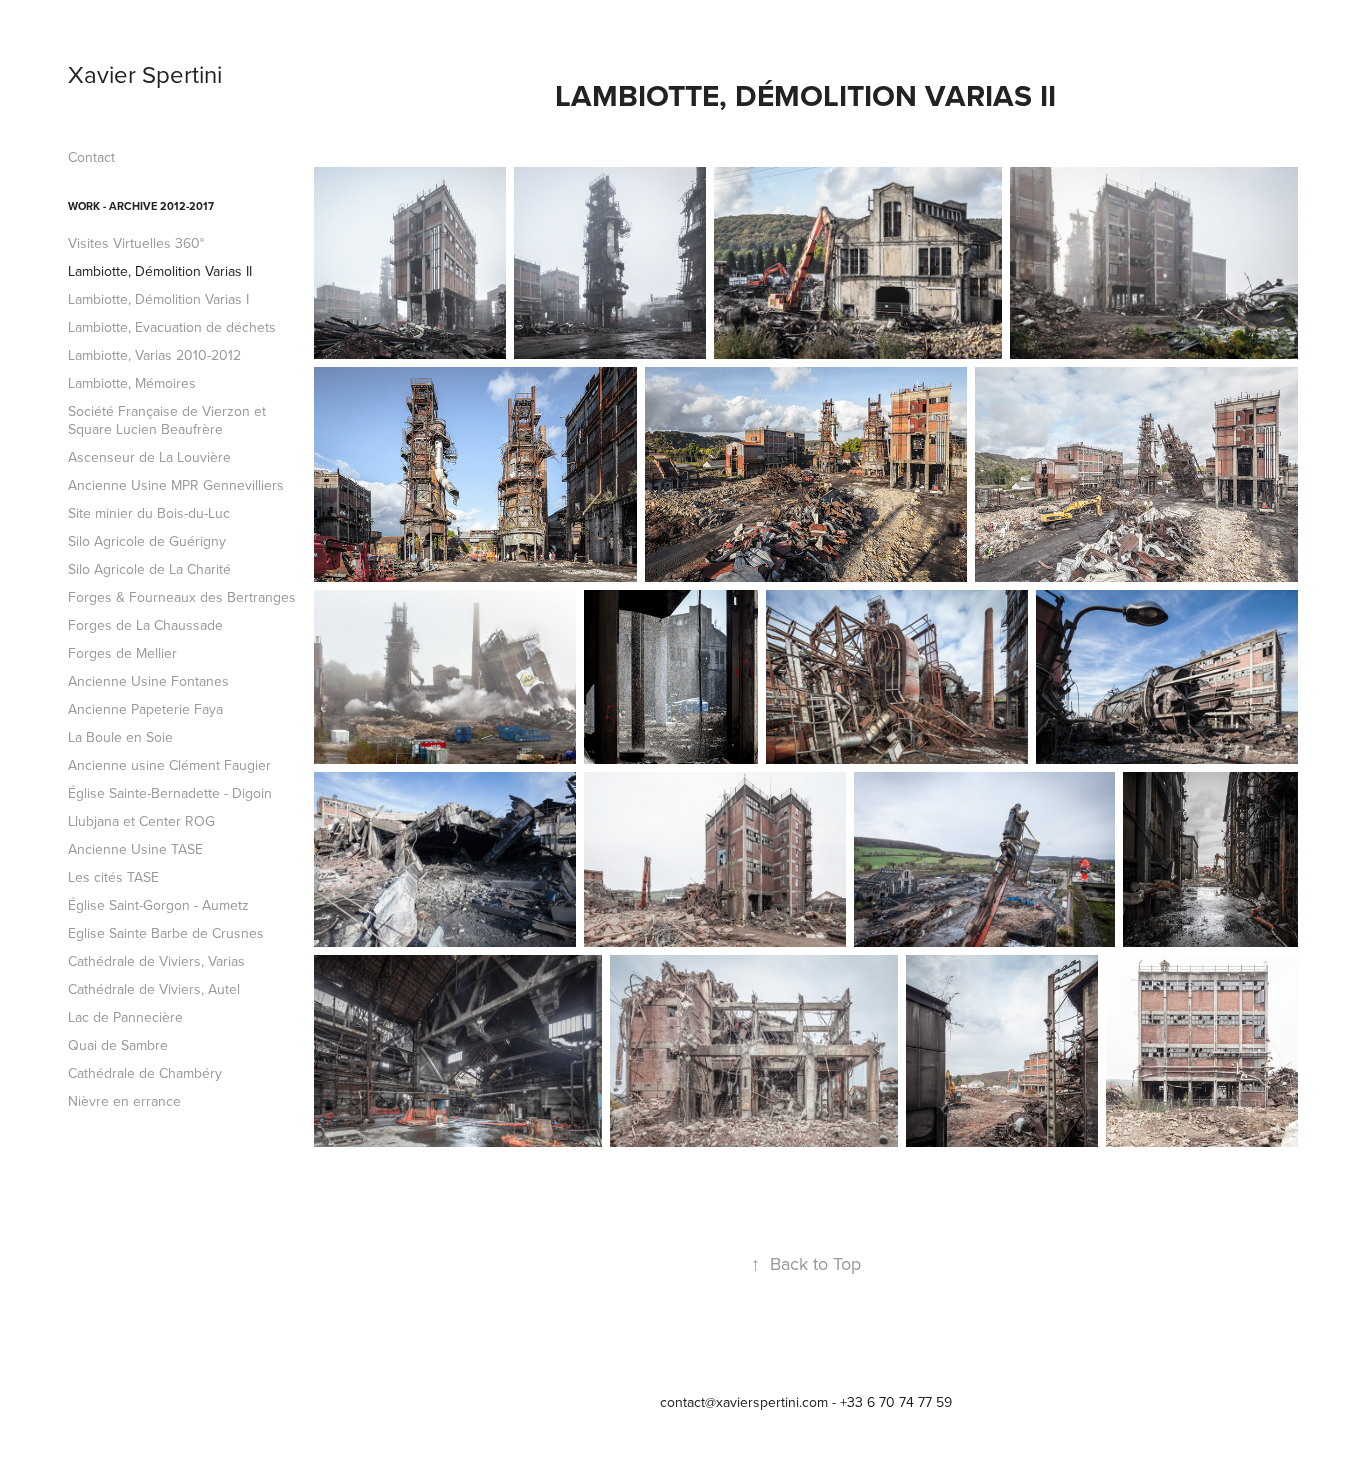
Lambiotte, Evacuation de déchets (172, 327)
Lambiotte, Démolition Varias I (158, 299)
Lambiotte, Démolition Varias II (160, 271)
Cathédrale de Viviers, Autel (154, 989)
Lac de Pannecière (125, 1017)
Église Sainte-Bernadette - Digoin (170, 793)
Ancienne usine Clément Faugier (169, 765)
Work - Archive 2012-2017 (141, 206)
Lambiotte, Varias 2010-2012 (154, 355)
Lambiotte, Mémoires (132, 383)
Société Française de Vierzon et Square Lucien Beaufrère (167, 420)
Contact (91, 157)
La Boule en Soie (120, 737)
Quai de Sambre (118, 1045)
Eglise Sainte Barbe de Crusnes (166, 933)
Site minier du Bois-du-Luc (149, 513)
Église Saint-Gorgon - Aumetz (158, 905)
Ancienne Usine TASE (135, 849)
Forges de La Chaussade (145, 625)
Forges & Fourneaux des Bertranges (182, 597)
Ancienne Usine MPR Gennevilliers (176, 485)
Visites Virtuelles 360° (136, 243)
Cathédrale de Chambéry (145, 1073)
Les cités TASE (113, 877)
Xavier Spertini (145, 74)
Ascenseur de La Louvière (149, 457)
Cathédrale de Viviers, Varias (156, 961)
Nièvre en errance (124, 1101)
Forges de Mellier (122, 653)
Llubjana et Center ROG (141, 821)
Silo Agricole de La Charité (149, 569)
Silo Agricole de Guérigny (147, 541)
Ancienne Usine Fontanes (148, 681)
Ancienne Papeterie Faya (145, 709)
